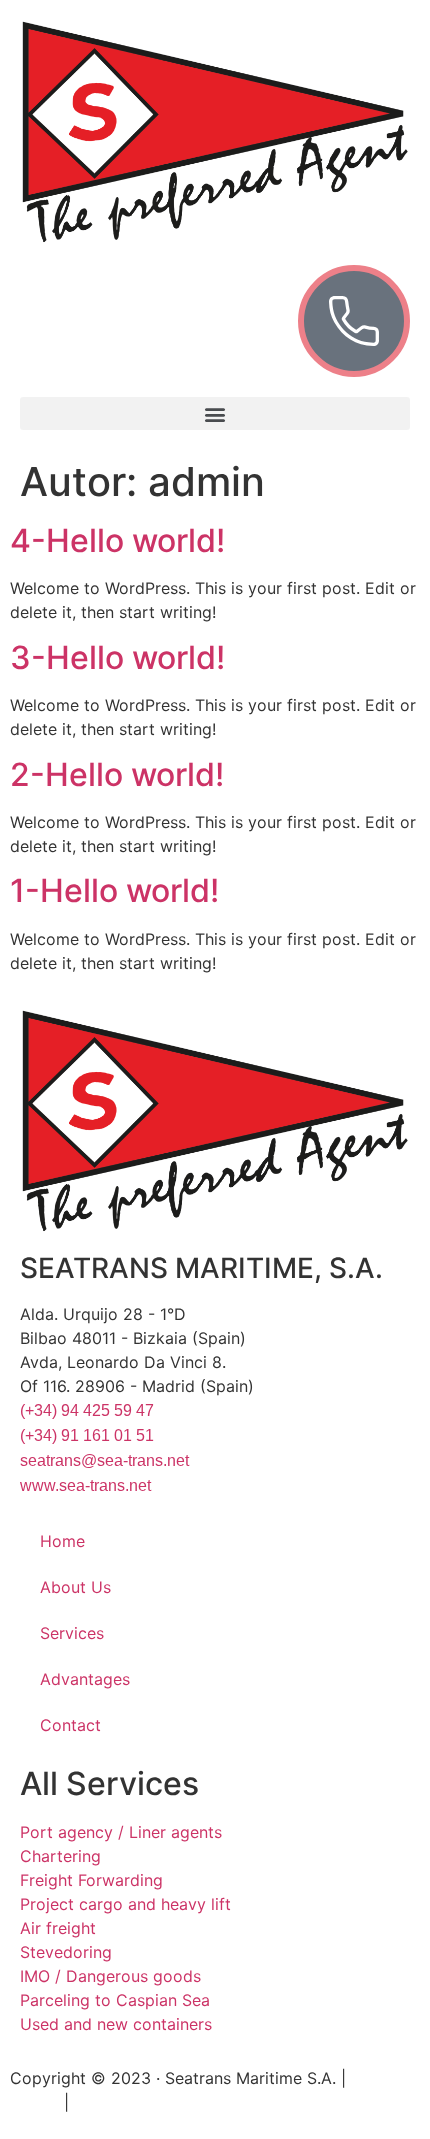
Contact (70, 1725)
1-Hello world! (114, 890)
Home (62, 1541)
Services (72, 1633)
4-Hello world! (117, 540)
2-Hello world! (117, 774)
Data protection (134, 2102)
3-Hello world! (117, 657)
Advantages (85, 1679)
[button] (215, 413)
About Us (75, 1587)
